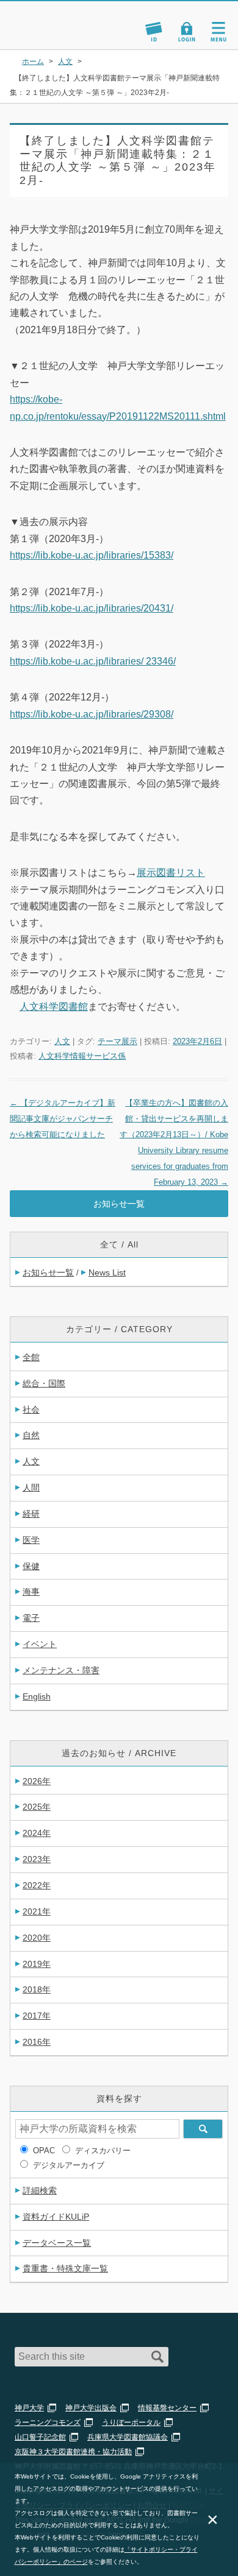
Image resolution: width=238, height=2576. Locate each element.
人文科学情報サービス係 (82, 1056)
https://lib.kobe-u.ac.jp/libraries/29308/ (92, 714)
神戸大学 (29, 2408)
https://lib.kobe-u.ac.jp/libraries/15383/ (92, 555)
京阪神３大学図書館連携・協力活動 (73, 2452)
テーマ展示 (117, 1041)
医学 (31, 1540)
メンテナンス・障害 (61, 1670)
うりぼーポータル (131, 2422)
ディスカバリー (103, 2151)
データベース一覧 (57, 2243)
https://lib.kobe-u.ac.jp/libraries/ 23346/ (93, 661)
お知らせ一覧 (119, 1204)
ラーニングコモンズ (48, 2422)
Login (187, 32)
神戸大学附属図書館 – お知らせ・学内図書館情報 (66, 20)
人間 (31, 1487)
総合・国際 (44, 1383)
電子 (31, 1618)
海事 (31, 1592)
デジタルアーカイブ (69, 2165)
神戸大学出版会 (91, 2408)
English (37, 1696)
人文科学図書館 (54, 1007)
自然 (31, 1435)
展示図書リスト (171, 873)
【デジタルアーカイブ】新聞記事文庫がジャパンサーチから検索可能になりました (63, 1119)
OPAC (44, 2151)
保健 (31, 1566)
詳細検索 (40, 2190)
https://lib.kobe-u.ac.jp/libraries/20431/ (92, 608)
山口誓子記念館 (40, 2437)
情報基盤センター (167, 2408)
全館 (31, 1357)
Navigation (218, 32)
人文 (62, 1041)
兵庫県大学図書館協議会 (128, 2437)
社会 (31, 1410)
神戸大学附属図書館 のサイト (52, 34)
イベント (40, 1644)
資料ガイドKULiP (56, 2217)
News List (107, 1272)
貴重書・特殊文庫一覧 (65, 2268)
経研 (31, 1514)
